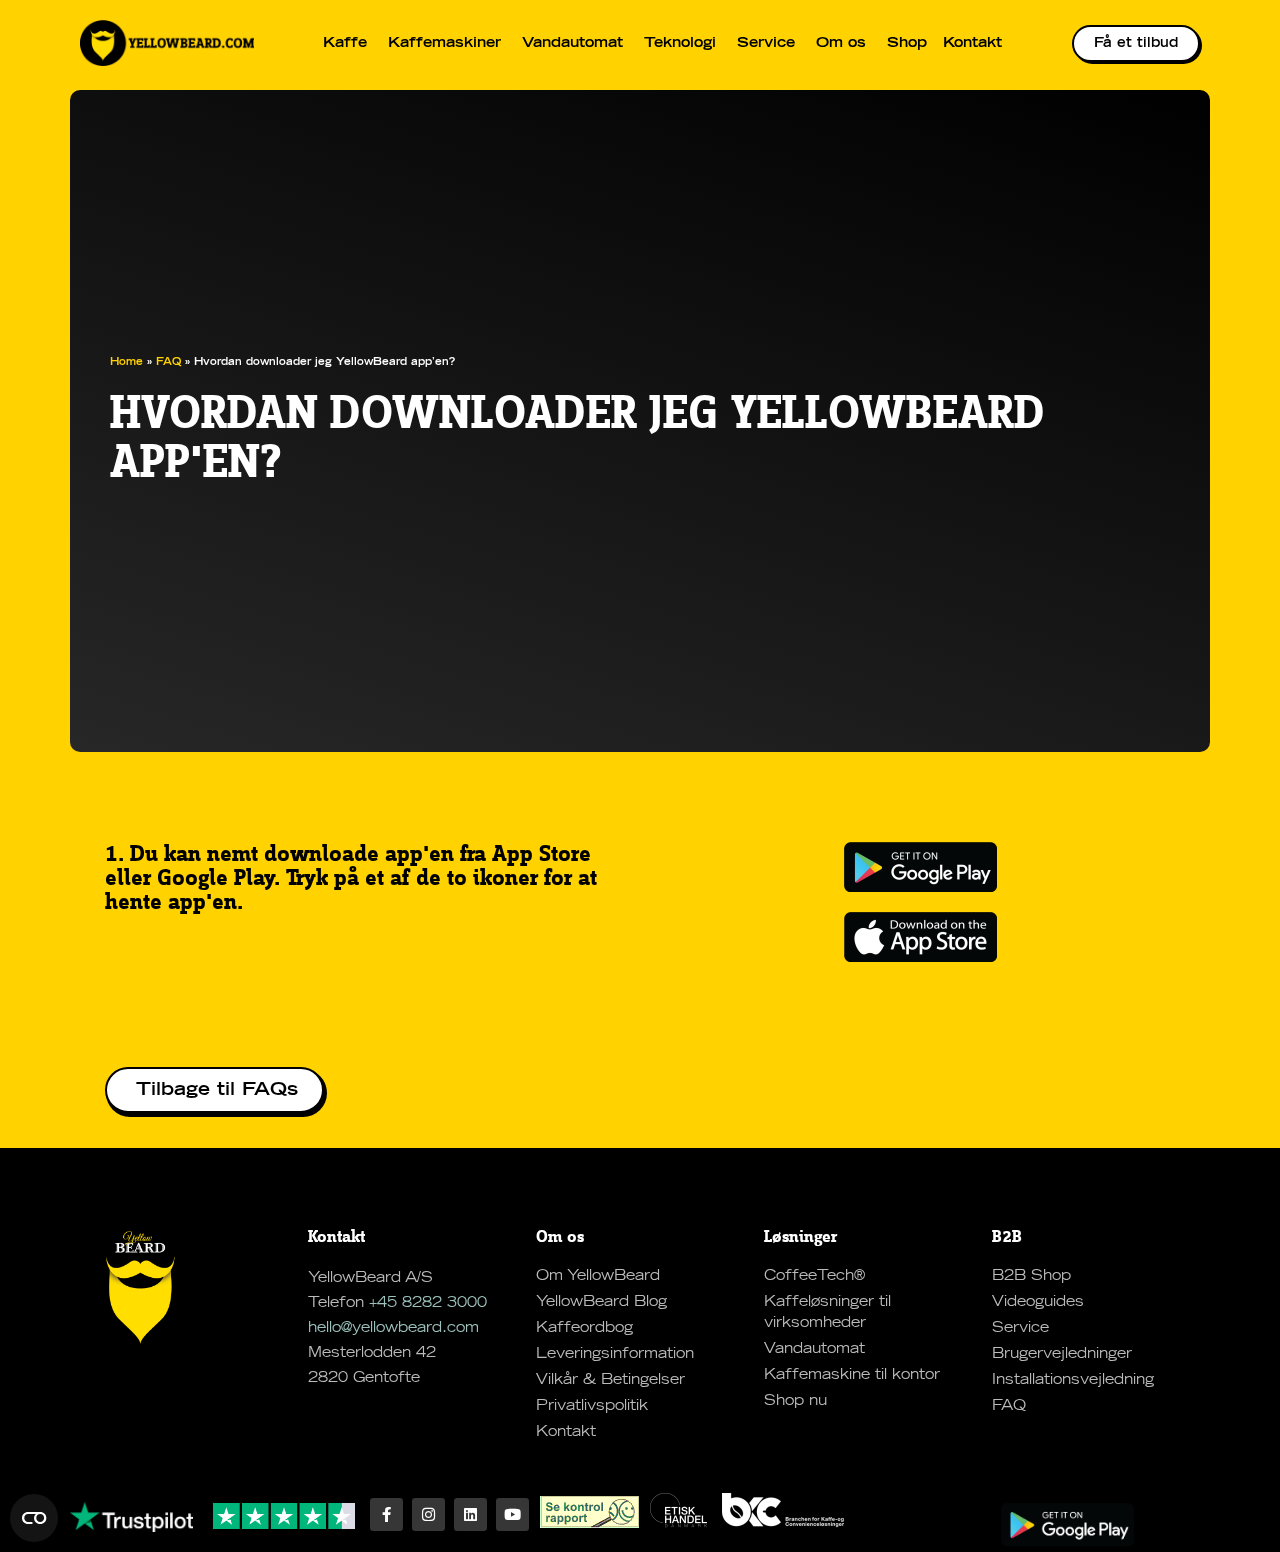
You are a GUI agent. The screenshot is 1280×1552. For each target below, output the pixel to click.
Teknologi (680, 43)
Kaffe (345, 43)
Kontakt (972, 43)
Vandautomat (572, 43)
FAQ (168, 362)
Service (766, 43)
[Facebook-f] (386, 1514)
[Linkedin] (470, 1514)
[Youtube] (512, 1514)
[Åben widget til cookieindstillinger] (34, 1518)
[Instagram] (428, 1514)
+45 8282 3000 (428, 1303)
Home (126, 362)
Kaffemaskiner (444, 43)
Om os (841, 43)
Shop (907, 43)
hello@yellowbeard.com (393, 1328)
